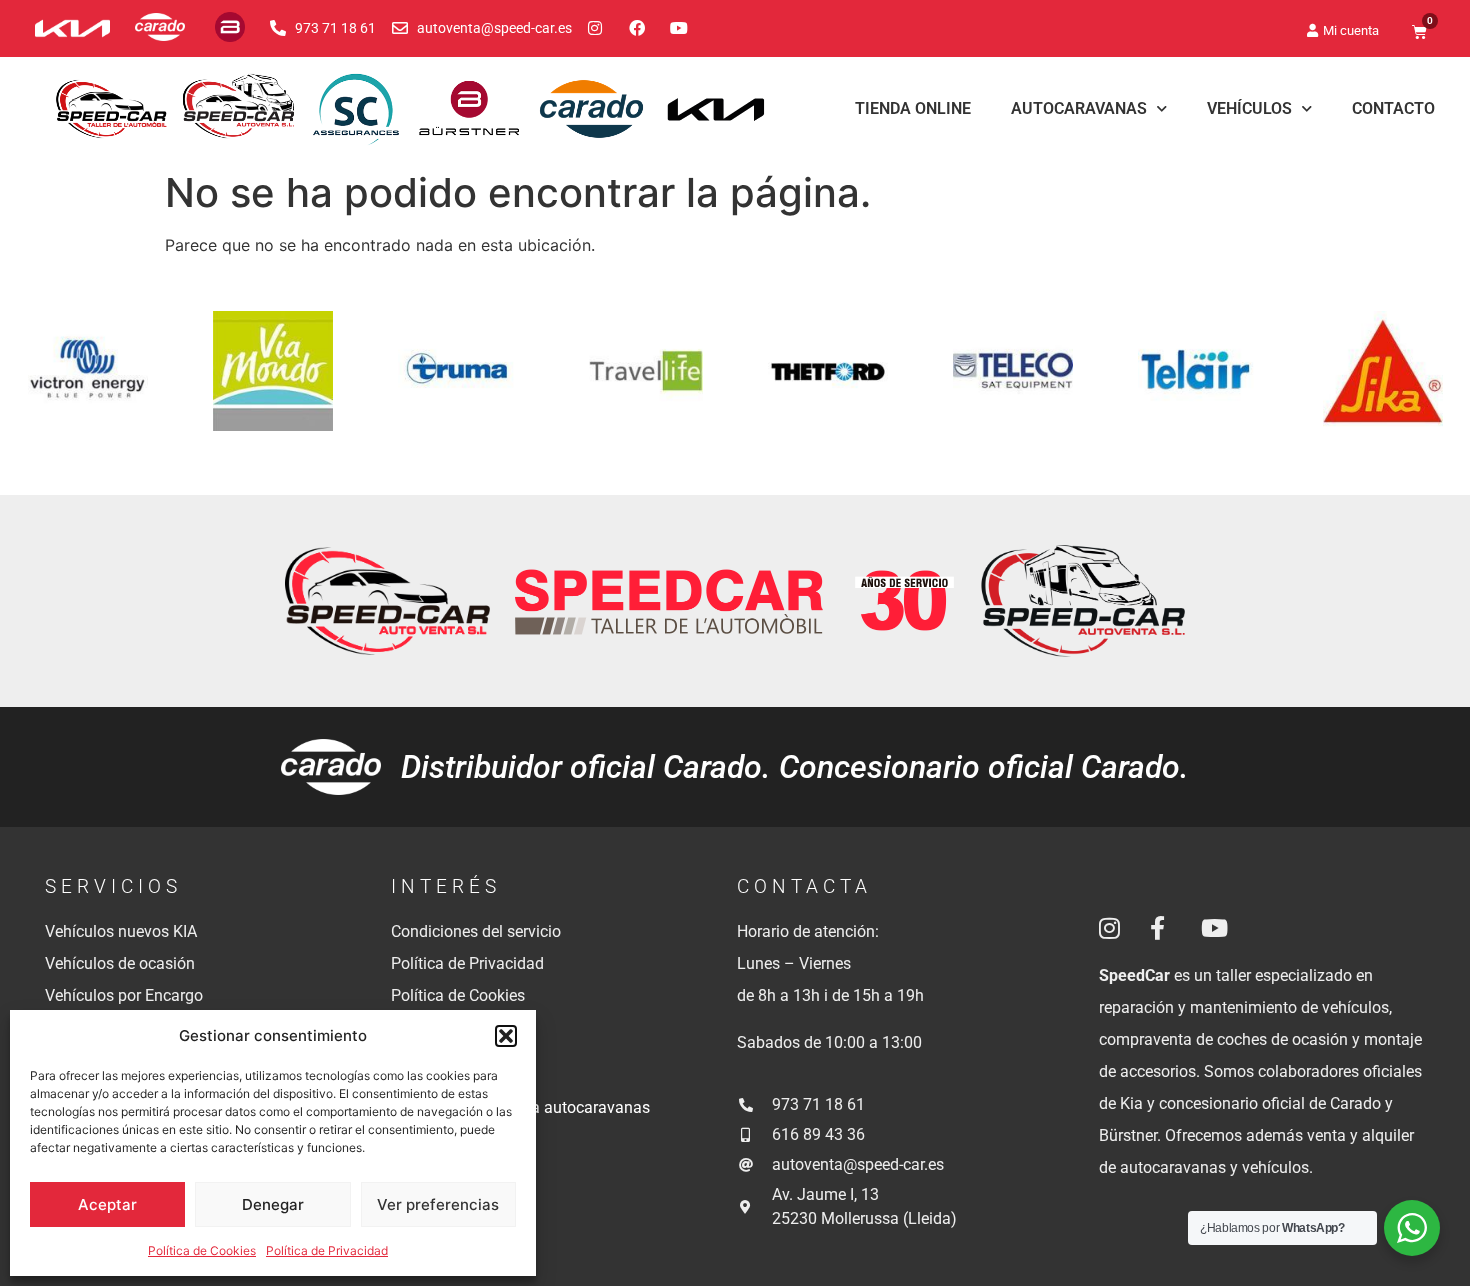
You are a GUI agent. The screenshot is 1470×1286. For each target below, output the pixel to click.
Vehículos (1249, 108)
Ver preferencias (438, 1204)
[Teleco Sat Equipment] (1376, 383)
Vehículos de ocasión (120, 963)
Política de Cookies (202, 1250)
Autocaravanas (1079, 108)
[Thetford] (1191, 383)
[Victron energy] (451, 383)
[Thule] (266, 383)
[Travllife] (1006, 383)
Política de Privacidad (327, 1250)
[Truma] (821, 383)
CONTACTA (804, 886)
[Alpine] (81, 383)
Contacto (1393, 108)
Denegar (273, 1204)
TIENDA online (913, 108)
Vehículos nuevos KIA (121, 931)
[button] (506, 1036)
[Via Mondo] (636, 383)
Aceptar (107, 1204)
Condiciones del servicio (476, 931)
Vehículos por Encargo (124, 995)
